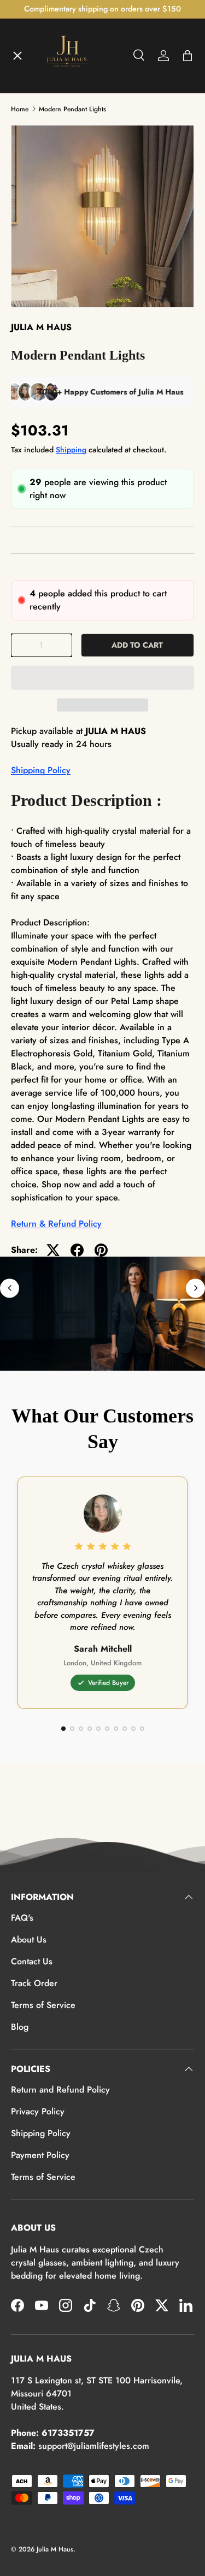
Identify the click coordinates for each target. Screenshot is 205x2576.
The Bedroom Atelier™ (66, 154)
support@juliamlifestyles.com (94, 2446)
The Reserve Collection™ (71, 273)
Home (32, 74)
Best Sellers (44, 313)
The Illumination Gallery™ (73, 194)
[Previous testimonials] (10, 1288)
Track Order (34, 1983)
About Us (29, 1940)
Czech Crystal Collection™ (73, 234)
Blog (20, 2027)
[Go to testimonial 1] (63, 1729)
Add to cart (137, 645)
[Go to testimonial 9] (133, 1729)
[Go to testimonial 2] (72, 1729)
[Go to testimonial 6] (107, 1729)
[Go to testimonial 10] (142, 1729)
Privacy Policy (38, 2111)
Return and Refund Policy (60, 2090)
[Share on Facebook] (77, 1250)
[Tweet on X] (53, 1250)
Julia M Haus (55, 2549)
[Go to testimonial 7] (116, 1729)
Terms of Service (43, 2005)
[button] (102, 678)
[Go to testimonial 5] (98, 1729)
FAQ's (22, 1918)
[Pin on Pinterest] (101, 1250)
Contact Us (32, 1961)
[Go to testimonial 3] (81, 1729)
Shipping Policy (41, 770)
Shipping (71, 450)
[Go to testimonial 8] (125, 1729)
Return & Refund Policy (56, 1224)
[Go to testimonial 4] (90, 1729)
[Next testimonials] (195, 1288)
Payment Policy (40, 2155)
